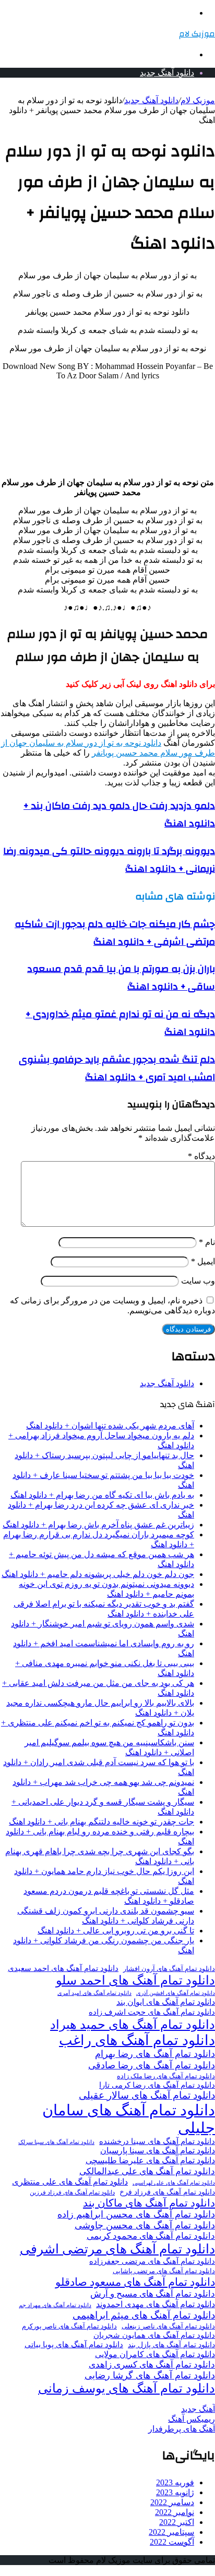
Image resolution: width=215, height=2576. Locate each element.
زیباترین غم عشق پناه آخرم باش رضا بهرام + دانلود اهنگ (98, 1525)
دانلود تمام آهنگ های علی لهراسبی (174, 2183)
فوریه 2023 (175, 2482)
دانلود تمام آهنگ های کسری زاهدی (152, 2365)
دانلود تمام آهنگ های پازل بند (171, 2345)
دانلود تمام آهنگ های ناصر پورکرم (69, 2326)
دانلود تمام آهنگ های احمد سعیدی (63, 1968)
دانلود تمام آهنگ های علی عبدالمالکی (147, 2171)
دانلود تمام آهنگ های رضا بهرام (155, 2054)
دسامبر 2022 (172, 2502)
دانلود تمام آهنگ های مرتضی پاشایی (164, 2271)
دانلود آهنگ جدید (167, 73)
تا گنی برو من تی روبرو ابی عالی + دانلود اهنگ (116, 1931)
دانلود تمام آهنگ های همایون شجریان (154, 2335)
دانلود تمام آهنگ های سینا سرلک (56, 2142)
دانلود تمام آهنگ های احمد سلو (135, 1980)
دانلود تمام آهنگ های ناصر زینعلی (168, 2326)
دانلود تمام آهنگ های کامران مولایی (155, 2355)
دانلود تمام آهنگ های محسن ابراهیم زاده (136, 2214)
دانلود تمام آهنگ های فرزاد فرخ (167, 2192)
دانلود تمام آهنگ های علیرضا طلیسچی (150, 2161)
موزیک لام (198, 100)
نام (207, 1242)
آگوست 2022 (172, 2542)
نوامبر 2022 (175, 2512)
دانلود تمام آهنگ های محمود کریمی (151, 2236)
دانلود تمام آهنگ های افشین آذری (176, 1993)
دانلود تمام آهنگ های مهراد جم (55, 2305)
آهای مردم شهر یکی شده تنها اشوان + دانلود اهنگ (110, 1426)
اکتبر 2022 (177, 2522)
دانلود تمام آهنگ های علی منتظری (70, 2182)
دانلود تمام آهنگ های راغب (137, 2040)
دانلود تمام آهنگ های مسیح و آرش (153, 2294)
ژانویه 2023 (175, 2492)
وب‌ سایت (198, 1281)
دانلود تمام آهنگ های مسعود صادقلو (135, 2282)
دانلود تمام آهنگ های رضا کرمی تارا (157, 2085)
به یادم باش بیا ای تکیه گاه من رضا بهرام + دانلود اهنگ (102, 1495)
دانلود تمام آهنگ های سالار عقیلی (147, 2095)
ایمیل (203, 1261)
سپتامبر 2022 (171, 2532)
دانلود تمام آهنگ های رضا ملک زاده (166, 2076)
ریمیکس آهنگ (192, 2419)
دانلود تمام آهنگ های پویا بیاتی (74, 2345)
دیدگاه (201, 1156)
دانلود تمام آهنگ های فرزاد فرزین (72, 2192)
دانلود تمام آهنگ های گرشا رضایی (150, 2375)
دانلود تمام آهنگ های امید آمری (94, 1993)
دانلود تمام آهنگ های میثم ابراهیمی (144, 2315)
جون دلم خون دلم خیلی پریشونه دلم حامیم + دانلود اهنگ (98, 1574)
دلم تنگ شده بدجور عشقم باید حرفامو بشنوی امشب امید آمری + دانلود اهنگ (117, 1068)
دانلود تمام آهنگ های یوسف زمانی (127, 2388)
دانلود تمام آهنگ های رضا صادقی (152, 2065)
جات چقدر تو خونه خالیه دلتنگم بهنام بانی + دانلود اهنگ (101, 1822)
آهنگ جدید (198, 2409)
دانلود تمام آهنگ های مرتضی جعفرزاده (152, 2261)
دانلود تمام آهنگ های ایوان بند (166, 2002)
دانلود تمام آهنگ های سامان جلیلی (129, 2119)
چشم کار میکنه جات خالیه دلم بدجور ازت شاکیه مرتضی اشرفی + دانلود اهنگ (115, 933)
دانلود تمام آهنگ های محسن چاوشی (145, 2225)
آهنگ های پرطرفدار (182, 2429)
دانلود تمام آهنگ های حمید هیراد (133, 2024)
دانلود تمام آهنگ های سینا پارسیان (158, 2150)
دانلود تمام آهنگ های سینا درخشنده (157, 2141)
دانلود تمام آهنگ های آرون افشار (169, 1969)
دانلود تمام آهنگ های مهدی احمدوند (156, 2304)
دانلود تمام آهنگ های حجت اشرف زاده (152, 2012)
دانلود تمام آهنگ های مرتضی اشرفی (117, 2249)
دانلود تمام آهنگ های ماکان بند (149, 2203)
